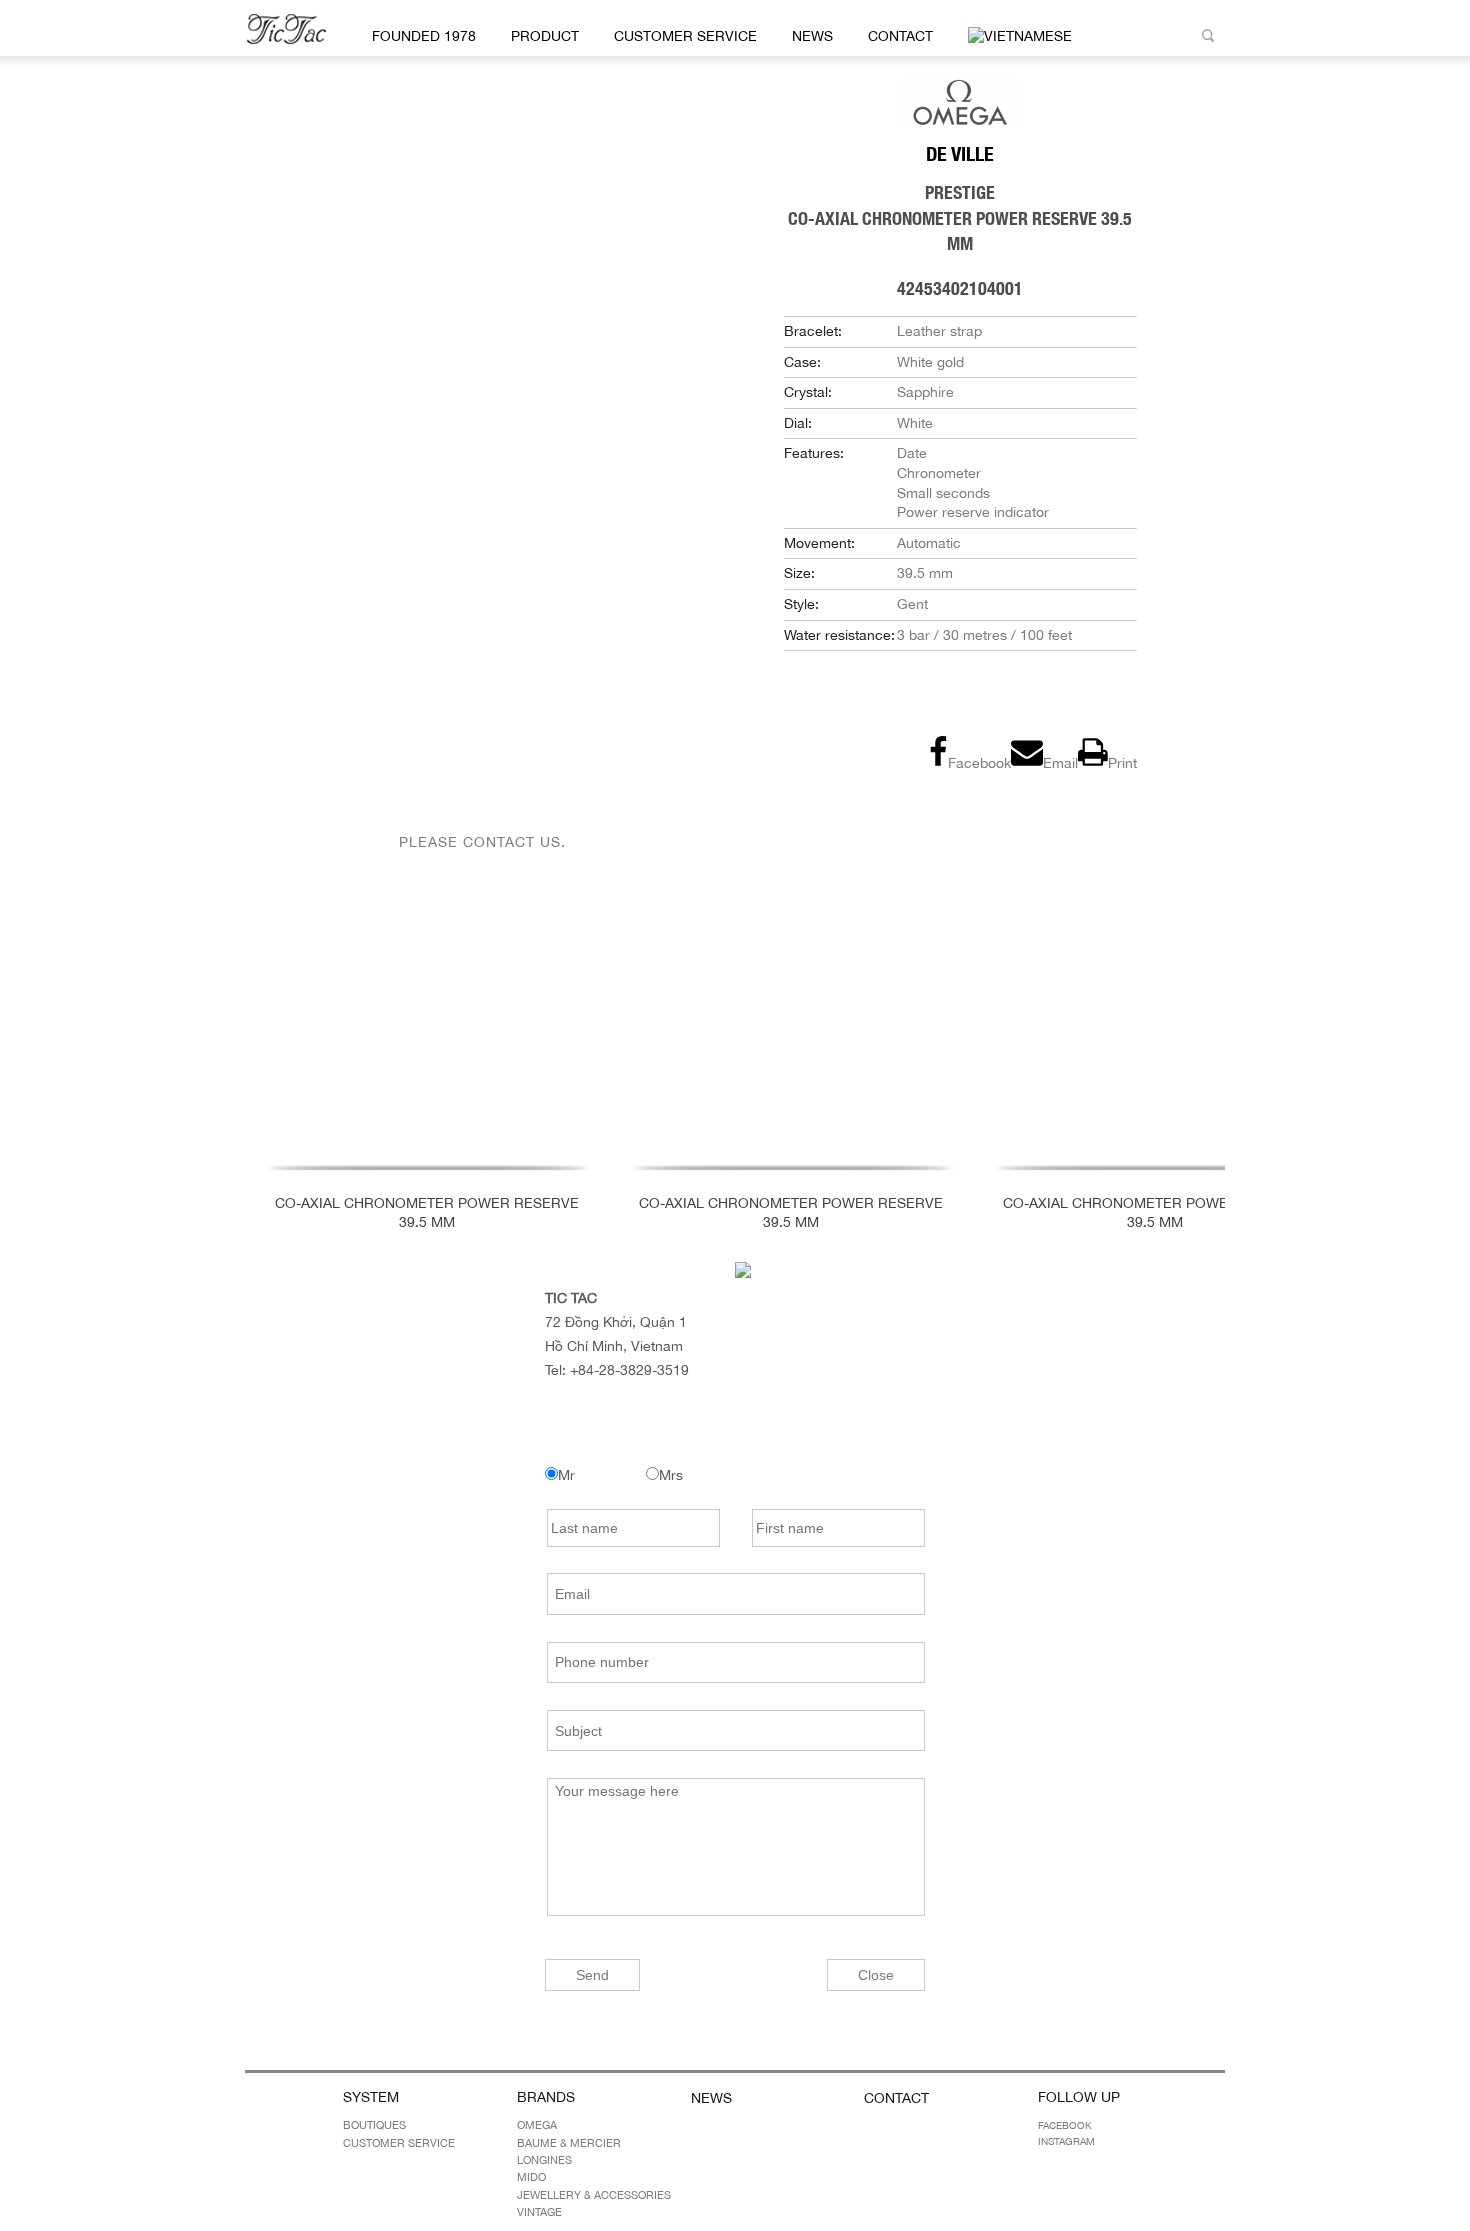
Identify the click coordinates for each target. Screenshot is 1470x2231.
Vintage (539, 2212)
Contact (900, 36)
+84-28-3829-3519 (629, 1370)
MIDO (531, 2177)
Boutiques (374, 2125)
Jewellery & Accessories (594, 2195)
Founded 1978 (424, 36)
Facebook (1065, 2125)
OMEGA (537, 2125)
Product (545, 36)
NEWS (812, 36)
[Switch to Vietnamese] (1016, 37)
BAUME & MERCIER (569, 2143)
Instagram (1066, 2141)
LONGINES (544, 2160)
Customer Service (685, 36)
